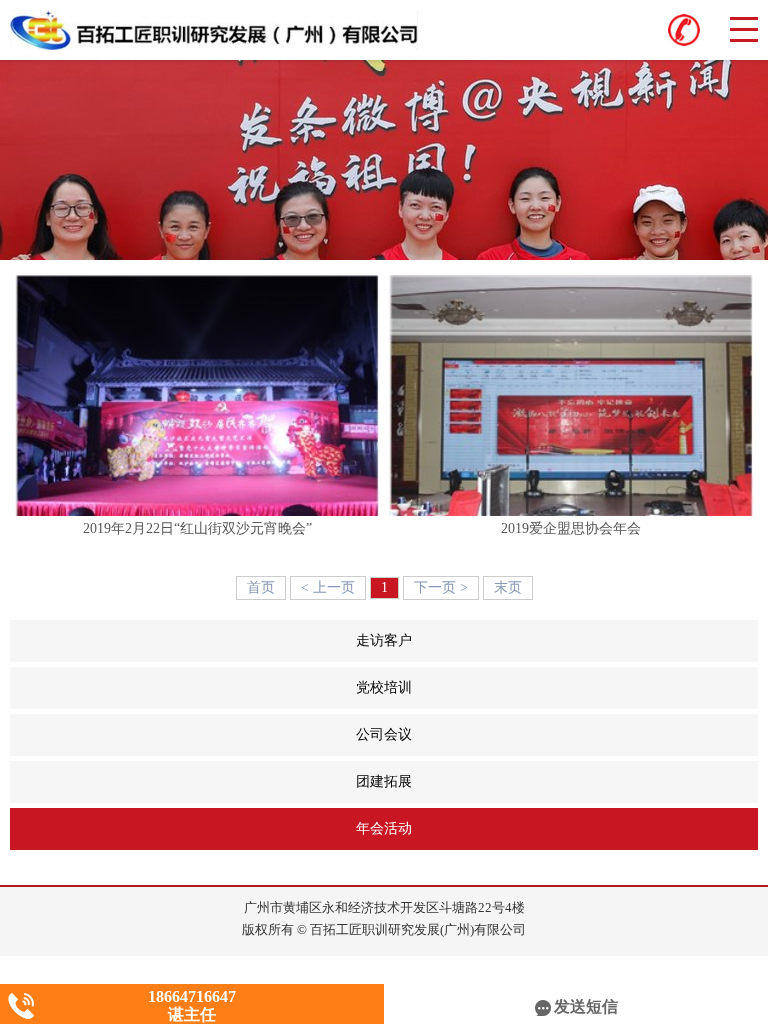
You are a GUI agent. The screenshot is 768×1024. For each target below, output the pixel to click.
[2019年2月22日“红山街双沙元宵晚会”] (197, 395)
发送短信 (586, 1006)
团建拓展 (557, 782)
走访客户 (557, 641)
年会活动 (555, 829)
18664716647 (192, 996)
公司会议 (557, 735)
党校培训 (557, 688)
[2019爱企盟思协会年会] (571, 395)
